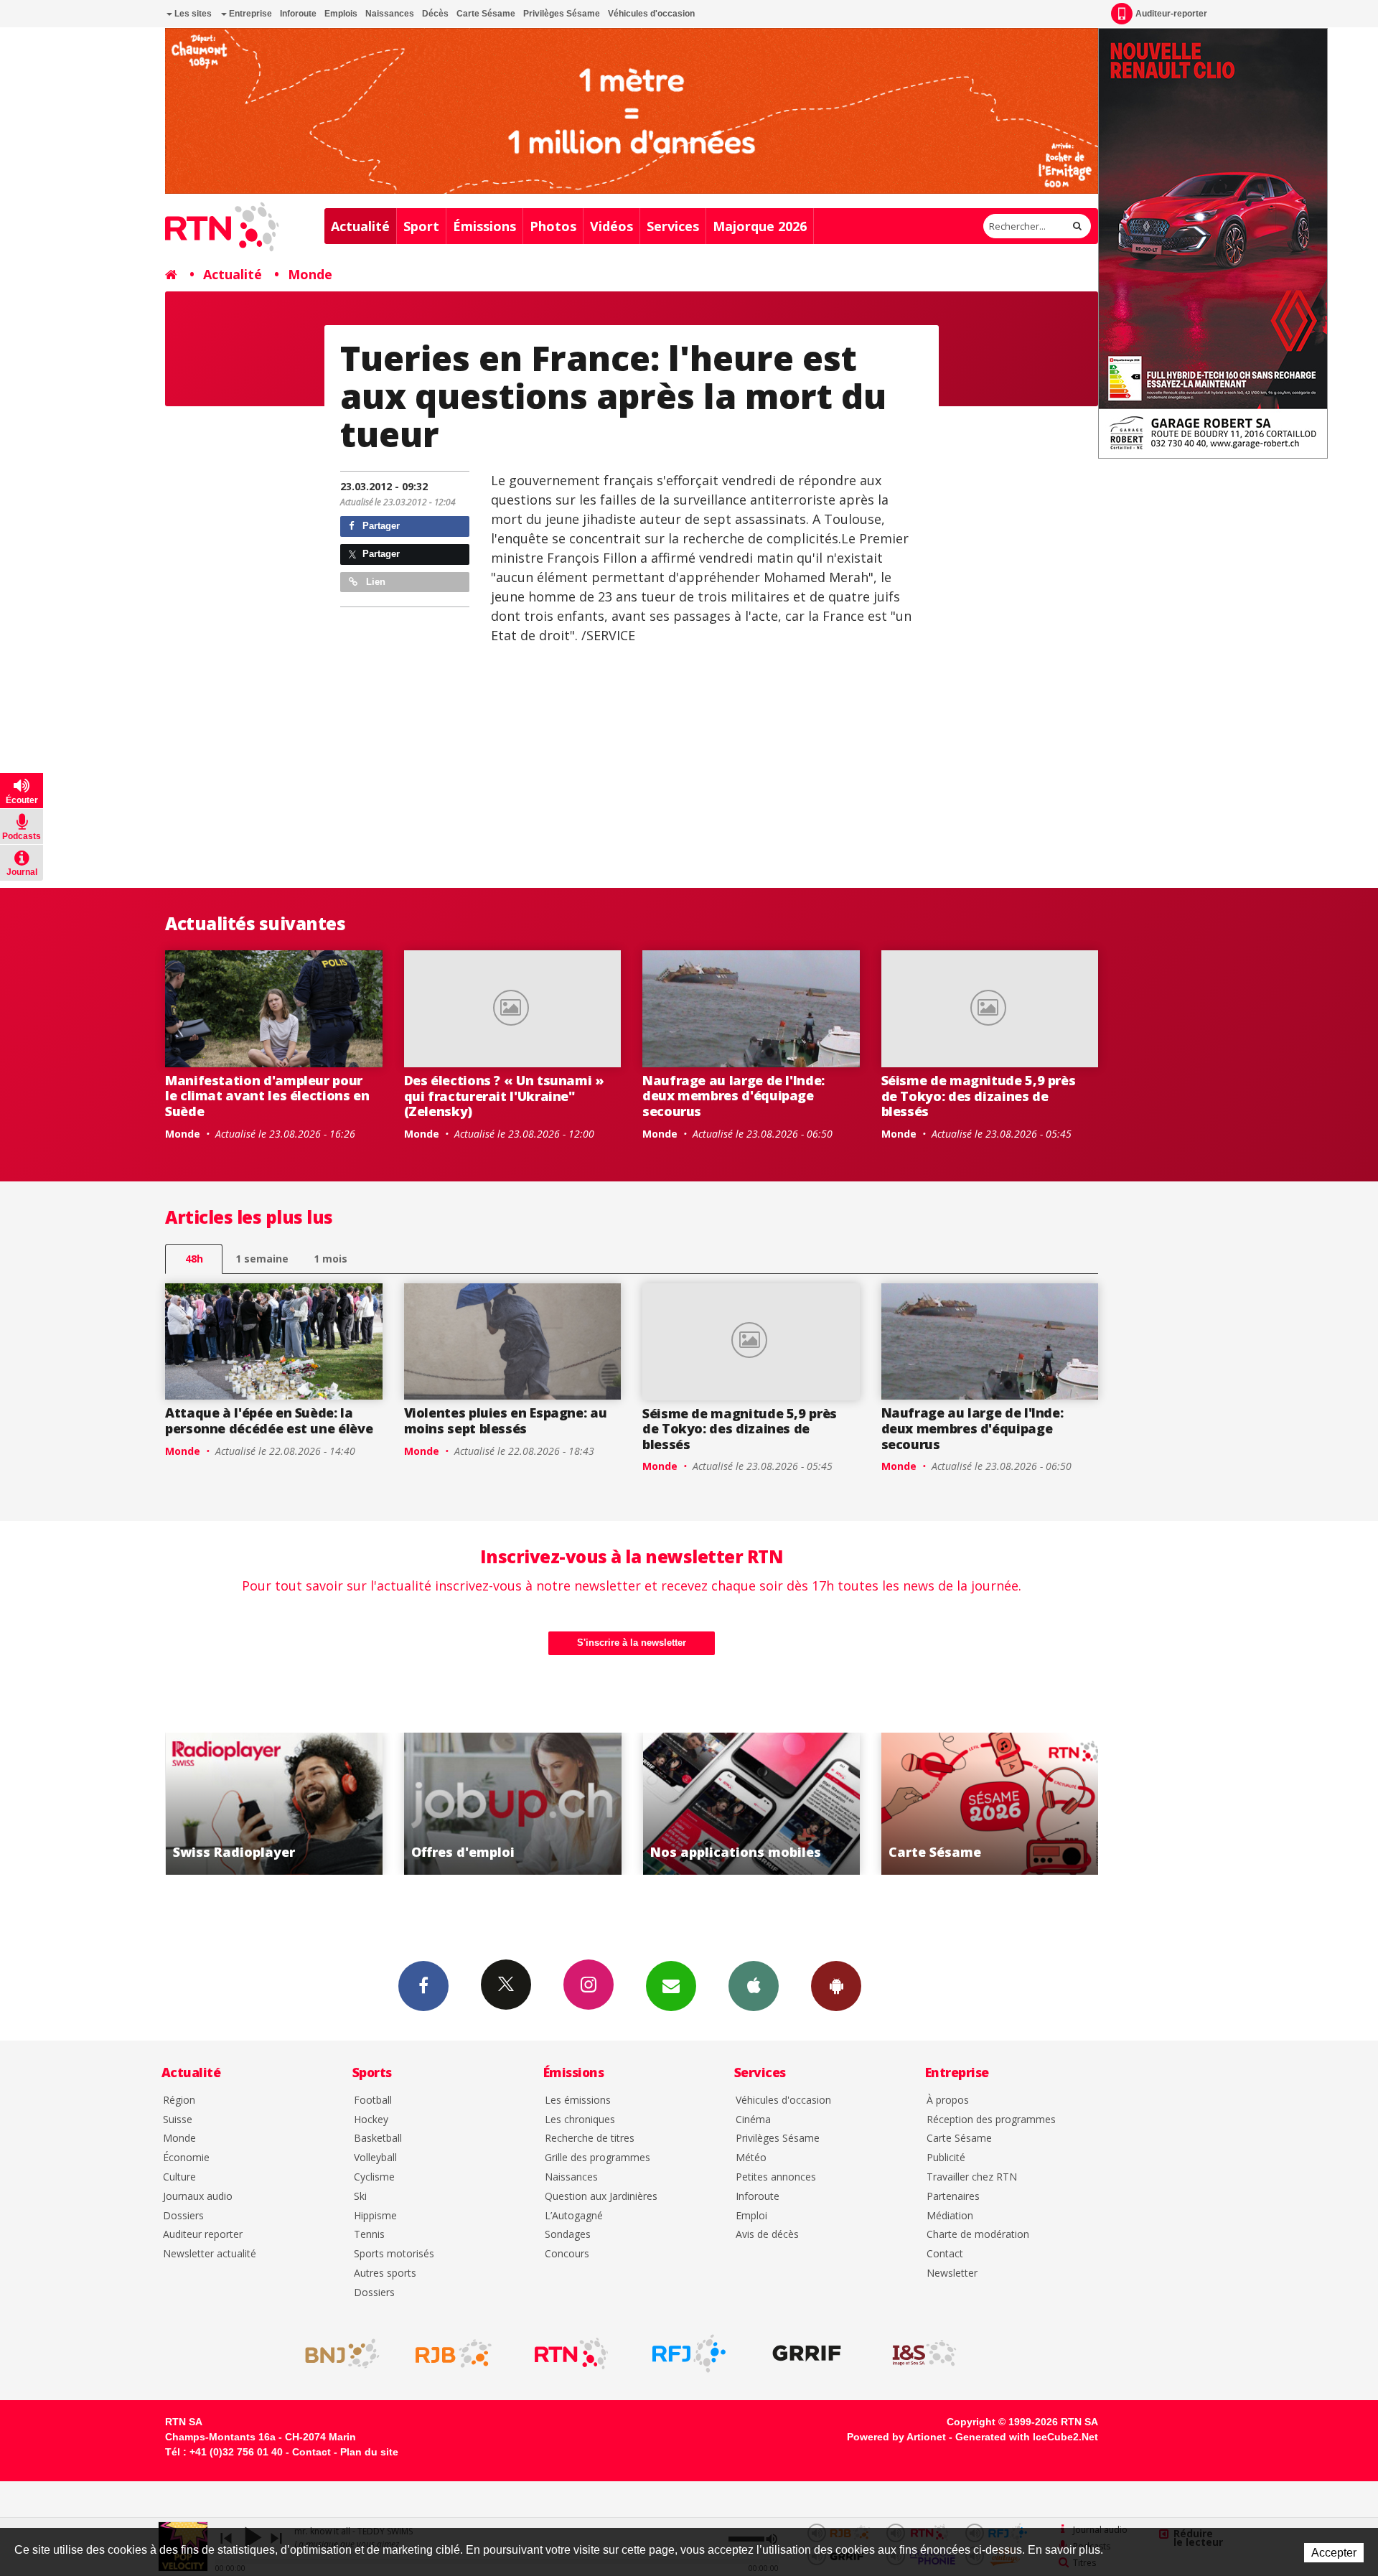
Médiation (950, 2216)
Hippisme (375, 2216)
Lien (374, 582)
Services (673, 226)
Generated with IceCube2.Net (1027, 2437)
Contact (945, 2254)
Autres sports (385, 2273)
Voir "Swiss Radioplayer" (1032, 1804)
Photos (553, 226)
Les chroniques (580, 2120)
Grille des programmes (597, 2158)
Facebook (423, 1986)
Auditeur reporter (203, 2235)
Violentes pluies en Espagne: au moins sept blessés (506, 1420)
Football (373, 2100)
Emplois (341, 14)
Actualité (360, 226)
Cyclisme (374, 2177)
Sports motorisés (394, 2254)
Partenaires (953, 2197)
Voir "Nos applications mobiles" (554, 1804)
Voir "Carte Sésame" (793, 1804)
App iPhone (754, 1986)
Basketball (378, 2139)
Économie (186, 2158)
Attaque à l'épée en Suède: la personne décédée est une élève (269, 1420)
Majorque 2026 (760, 226)
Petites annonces (776, 2177)
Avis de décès (767, 2235)
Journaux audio (198, 2197)
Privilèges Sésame (562, 14)
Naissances (390, 14)
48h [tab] (194, 1259)
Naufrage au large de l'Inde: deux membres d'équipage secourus (733, 1096)
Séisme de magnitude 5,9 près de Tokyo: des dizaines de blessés (979, 1096)
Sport (421, 226)
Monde (310, 274)
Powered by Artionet (896, 2437)
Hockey (371, 2120)
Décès (435, 14)
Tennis (369, 2235)
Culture (179, 2177)
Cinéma (753, 2120)
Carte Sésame (486, 14)
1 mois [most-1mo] (331, 1259)
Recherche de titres (590, 2139)
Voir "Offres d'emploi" (316, 1804)
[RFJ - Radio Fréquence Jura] (689, 2353)
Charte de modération (978, 2235)
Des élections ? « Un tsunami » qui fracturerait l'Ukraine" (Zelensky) (504, 1096)
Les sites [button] (192, 14)
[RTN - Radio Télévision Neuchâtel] (571, 2353)
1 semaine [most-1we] (262, 1259)
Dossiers (183, 2216)
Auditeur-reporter (1171, 14)
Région (179, 2100)
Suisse (178, 2120)
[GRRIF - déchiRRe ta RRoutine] (807, 2353)
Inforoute (298, 14)
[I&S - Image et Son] (924, 2353)
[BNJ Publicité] (336, 2353)
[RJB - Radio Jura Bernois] (454, 2353)
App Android (836, 1986)
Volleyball (375, 2158)
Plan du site (369, 2452)
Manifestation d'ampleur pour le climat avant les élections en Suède (267, 1096)
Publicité (946, 2158)
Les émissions (578, 2100)
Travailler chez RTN (972, 2177)
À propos (948, 2100)
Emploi (751, 2216)
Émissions (484, 226)
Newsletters (671, 1986)
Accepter (1334, 2553)
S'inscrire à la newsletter (632, 1643)
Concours (567, 2254)
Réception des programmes (991, 2120)
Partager (380, 526)
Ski (360, 2197)
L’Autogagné (574, 2216)
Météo (751, 2158)
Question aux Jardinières (601, 2197)
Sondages (568, 2235)
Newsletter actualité (210, 2254)
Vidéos (611, 226)
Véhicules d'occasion (651, 14)
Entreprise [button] (249, 14)
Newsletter (952, 2273)
